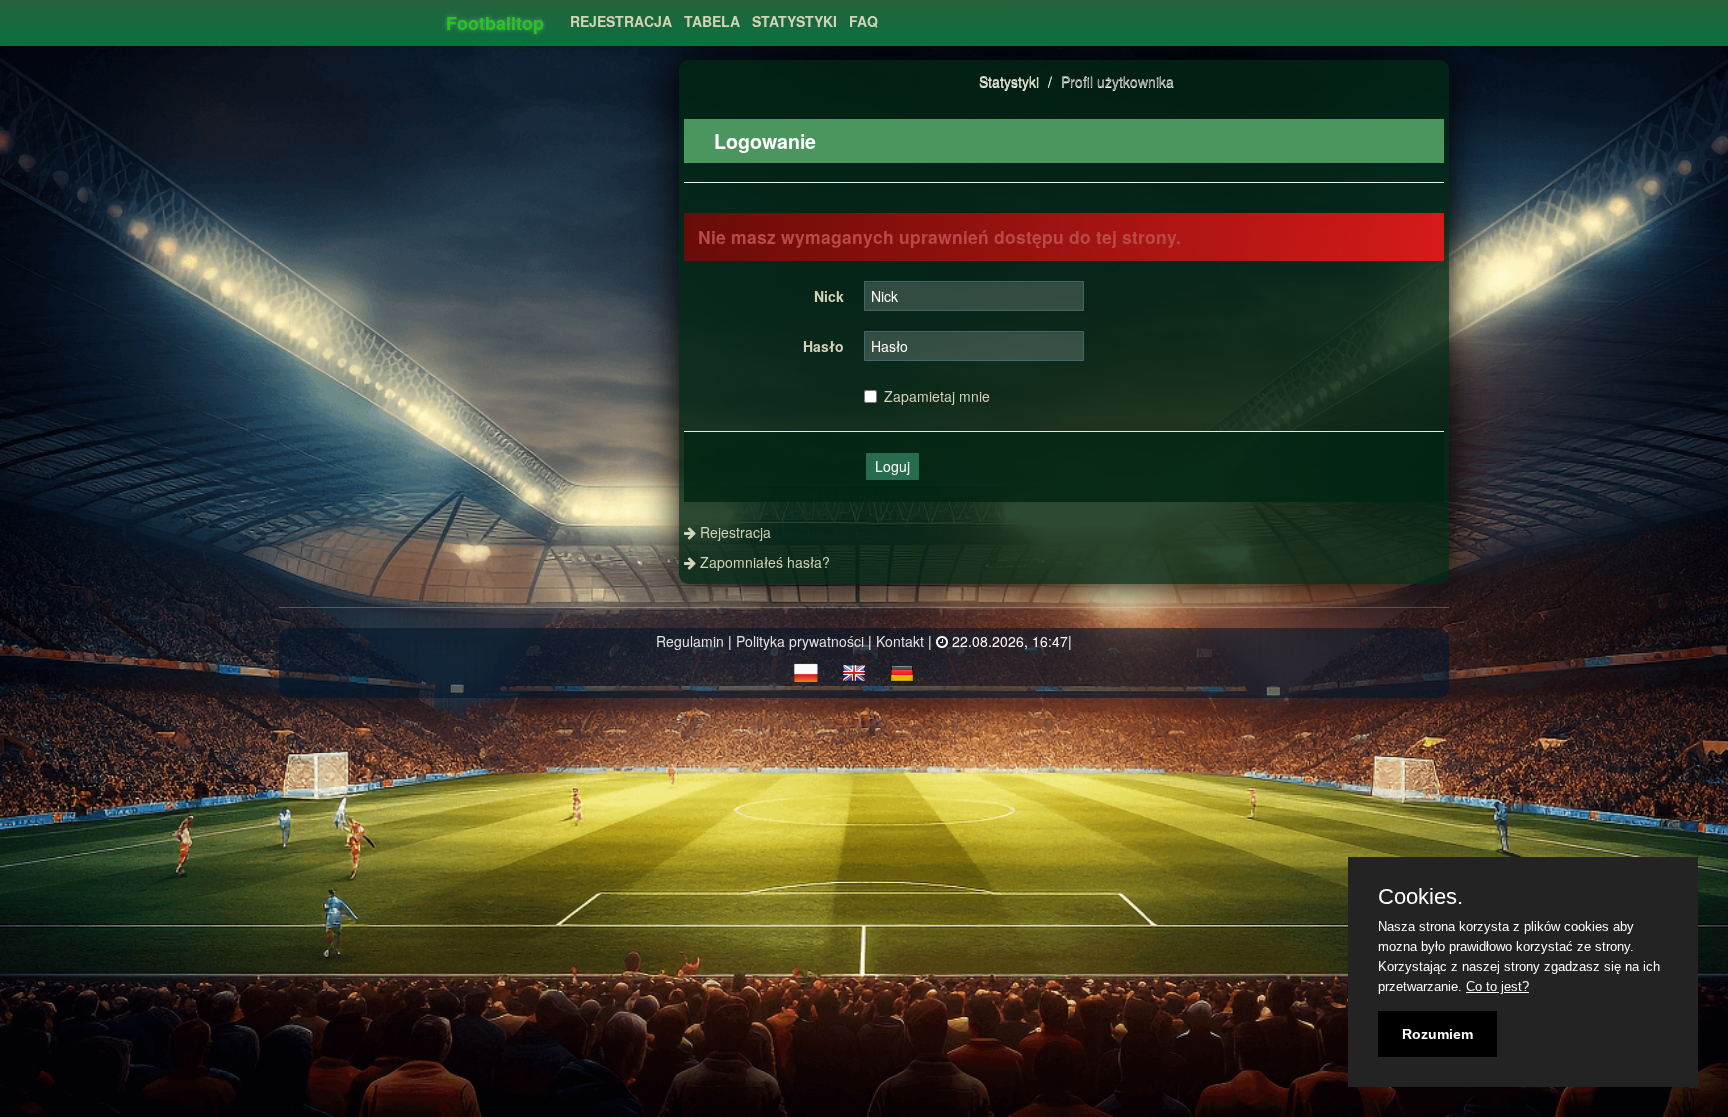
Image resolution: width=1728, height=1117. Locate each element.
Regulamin (690, 641)
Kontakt (900, 641)
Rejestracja (621, 21)
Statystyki (1009, 81)
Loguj (892, 466)
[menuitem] (621, 15)
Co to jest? (1497, 986)
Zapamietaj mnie (937, 396)
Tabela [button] (712, 21)
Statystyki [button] (794, 21)
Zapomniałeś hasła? (765, 562)
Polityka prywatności (800, 641)
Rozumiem (1437, 1034)
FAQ (863, 21)
